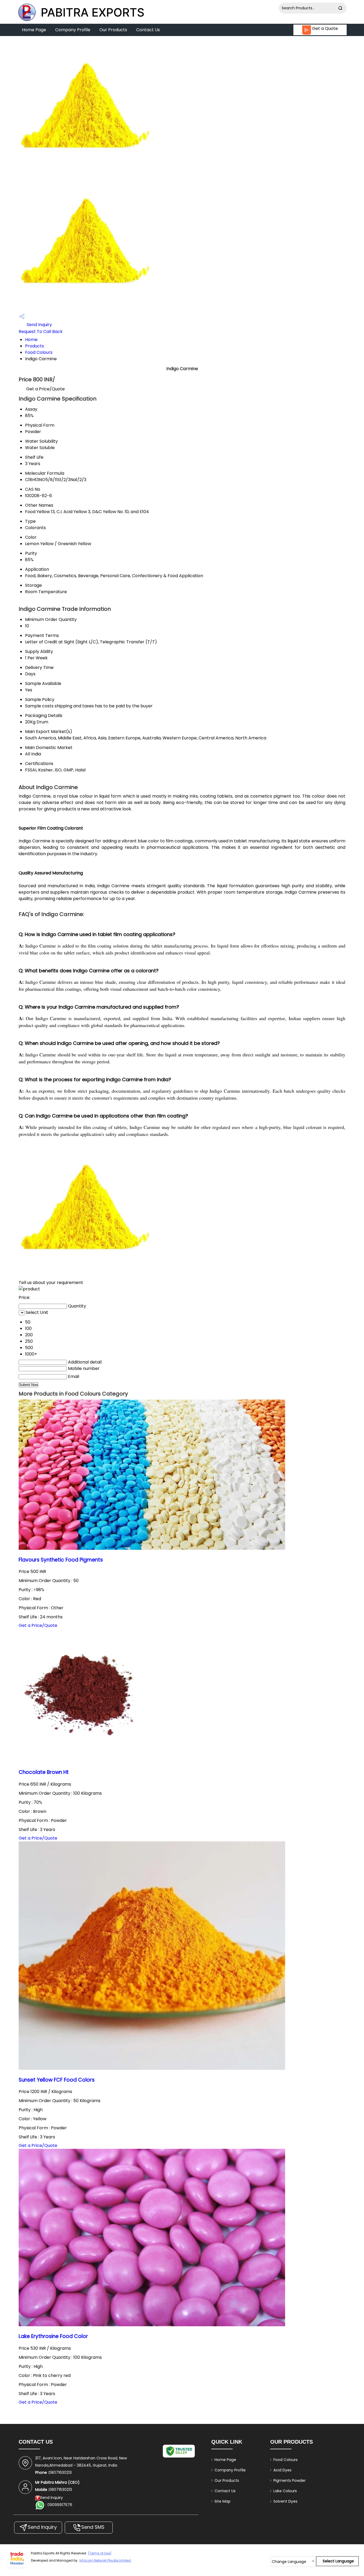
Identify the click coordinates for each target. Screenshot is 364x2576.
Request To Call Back (41, 332)
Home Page (34, 30)
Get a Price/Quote (45, 389)
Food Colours (39, 352)
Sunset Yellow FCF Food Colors (57, 2080)
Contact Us (148, 30)
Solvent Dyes (285, 2501)
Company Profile (73, 30)
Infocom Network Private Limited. (105, 2560)
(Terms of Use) (100, 2553)
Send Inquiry (39, 325)
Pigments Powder (290, 2480)
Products (35, 346)
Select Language (338, 2561)
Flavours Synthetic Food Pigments (61, 1560)
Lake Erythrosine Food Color (53, 2336)
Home (31, 340)
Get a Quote (324, 28)
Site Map (223, 2501)
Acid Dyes (282, 2470)
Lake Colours (285, 2491)
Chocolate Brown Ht (44, 1772)
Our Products (113, 30)
